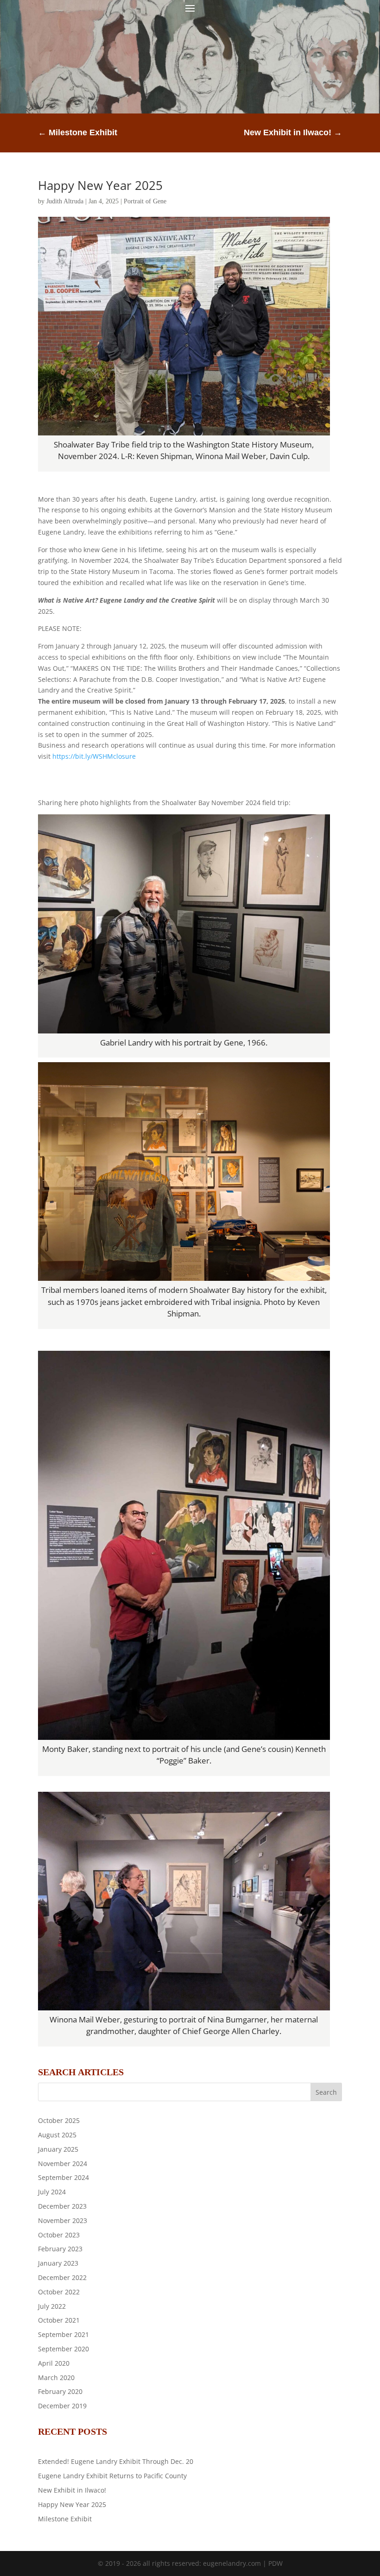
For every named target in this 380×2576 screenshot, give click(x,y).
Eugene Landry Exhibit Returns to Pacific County (112, 2476)
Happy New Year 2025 (100, 185)
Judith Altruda (65, 201)
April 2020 (54, 2363)
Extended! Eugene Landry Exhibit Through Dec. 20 (116, 2461)
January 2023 (58, 2263)
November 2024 (63, 2163)
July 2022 (52, 2306)
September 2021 (63, 2334)
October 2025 (59, 2120)
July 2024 (52, 2192)
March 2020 (56, 2378)
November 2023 (63, 2220)
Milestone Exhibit (65, 2519)
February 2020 (60, 2391)
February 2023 (60, 2249)
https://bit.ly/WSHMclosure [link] (94, 756)
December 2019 (62, 2406)
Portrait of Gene (145, 201)
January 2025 (58, 2149)
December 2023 (62, 2206)
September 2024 (63, 2177)
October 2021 (59, 2320)
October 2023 (59, 2235)
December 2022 (62, 2277)
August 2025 (57, 2135)
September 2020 (63, 2349)
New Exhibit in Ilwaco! (72, 2490)
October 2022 (59, 2292)
